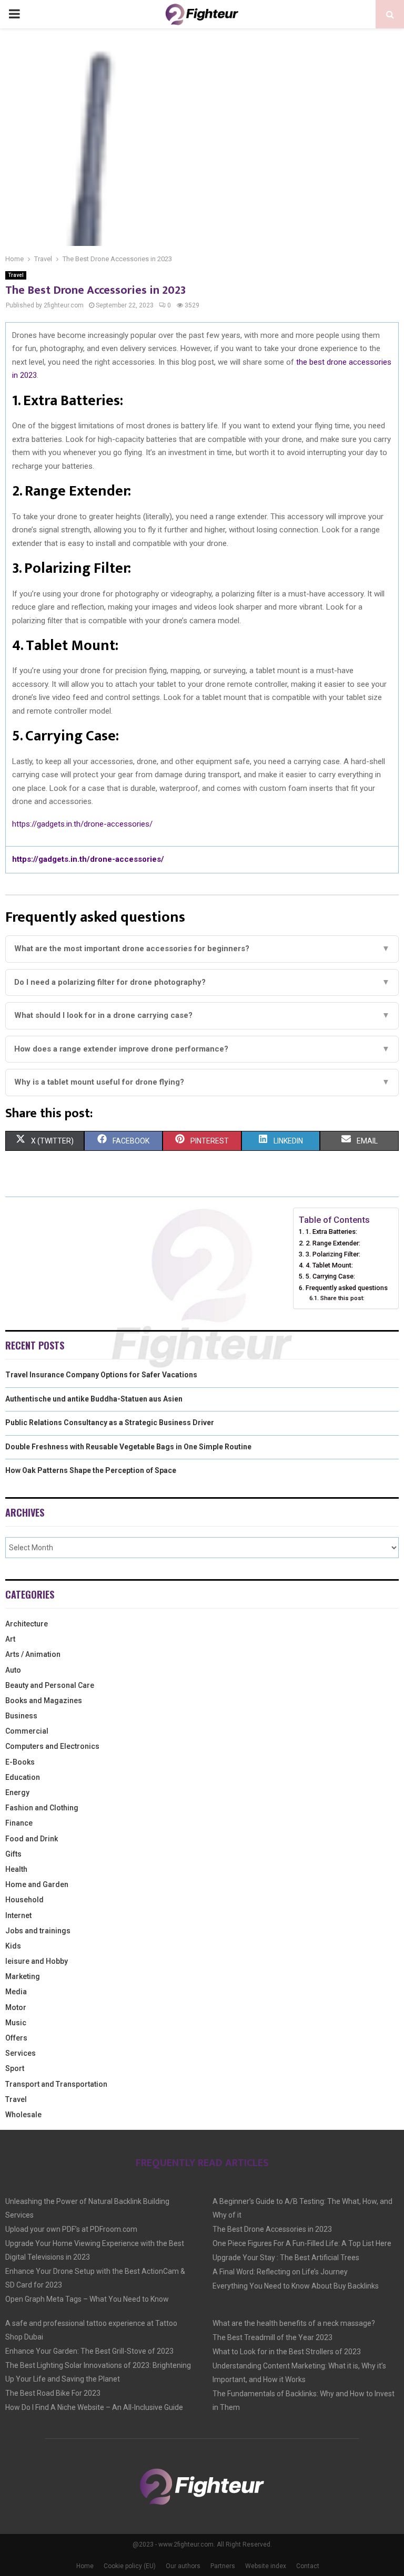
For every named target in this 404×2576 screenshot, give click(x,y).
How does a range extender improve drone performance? (202, 1049)
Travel (16, 275)
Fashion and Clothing (42, 1808)
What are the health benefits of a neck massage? (294, 2323)
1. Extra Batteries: (331, 1232)
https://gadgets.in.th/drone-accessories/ (82, 824)
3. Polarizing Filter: (333, 1254)
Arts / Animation (33, 1654)
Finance (19, 1823)
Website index (266, 2566)
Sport (15, 2068)
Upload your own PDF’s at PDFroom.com (71, 2229)
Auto (13, 1670)
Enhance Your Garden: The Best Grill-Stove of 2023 (89, 2351)
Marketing (23, 1976)
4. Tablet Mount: (329, 1265)
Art (10, 1639)
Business (21, 1716)
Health (16, 1869)
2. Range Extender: (333, 1243)
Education (23, 1777)
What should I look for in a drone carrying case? (202, 1015)
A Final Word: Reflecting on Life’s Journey (280, 2272)
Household (24, 1900)
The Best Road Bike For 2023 (53, 2393)
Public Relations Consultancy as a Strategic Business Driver (110, 1423)
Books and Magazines (44, 1701)
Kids (13, 1946)
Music (16, 2023)
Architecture (27, 1624)
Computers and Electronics (52, 1746)
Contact (308, 2566)
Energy (17, 1792)
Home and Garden (37, 1884)
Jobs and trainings (38, 1931)
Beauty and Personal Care (50, 1685)
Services (21, 2053)
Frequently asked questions (347, 1288)
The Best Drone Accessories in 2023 (272, 2229)
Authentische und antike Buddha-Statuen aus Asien (94, 1399)
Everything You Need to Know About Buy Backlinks (296, 2286)
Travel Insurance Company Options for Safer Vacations (101, 1375)
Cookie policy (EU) (130, 2566)
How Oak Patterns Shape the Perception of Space (91, 1470)
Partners (223, 2566)
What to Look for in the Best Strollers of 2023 (287, 2352)
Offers (16, 2038)
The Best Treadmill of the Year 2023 (272, 2337)
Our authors (183, 2566)
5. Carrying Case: (330, 1276)
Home (85, 2566)
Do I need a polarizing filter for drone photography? (202, 982)
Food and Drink (32, 1839)
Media (16, 1992)
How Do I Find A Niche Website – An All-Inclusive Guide (94, 2407)
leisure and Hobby (37, 1961)
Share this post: (342, 1298)
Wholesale (23, 2115)
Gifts (13, 1854)
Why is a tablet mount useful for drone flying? (202, 1082)
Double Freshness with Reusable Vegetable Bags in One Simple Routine (128, 1447)
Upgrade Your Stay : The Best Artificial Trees (286, 2258)
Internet (18, 1915)
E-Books (20, 1762)
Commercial (27, 1731)
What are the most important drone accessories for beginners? (202, 949)
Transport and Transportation (56, 2084)
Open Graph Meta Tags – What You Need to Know (87, 2299)
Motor (16, 2007)
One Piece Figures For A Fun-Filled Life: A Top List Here (302, 2243)
